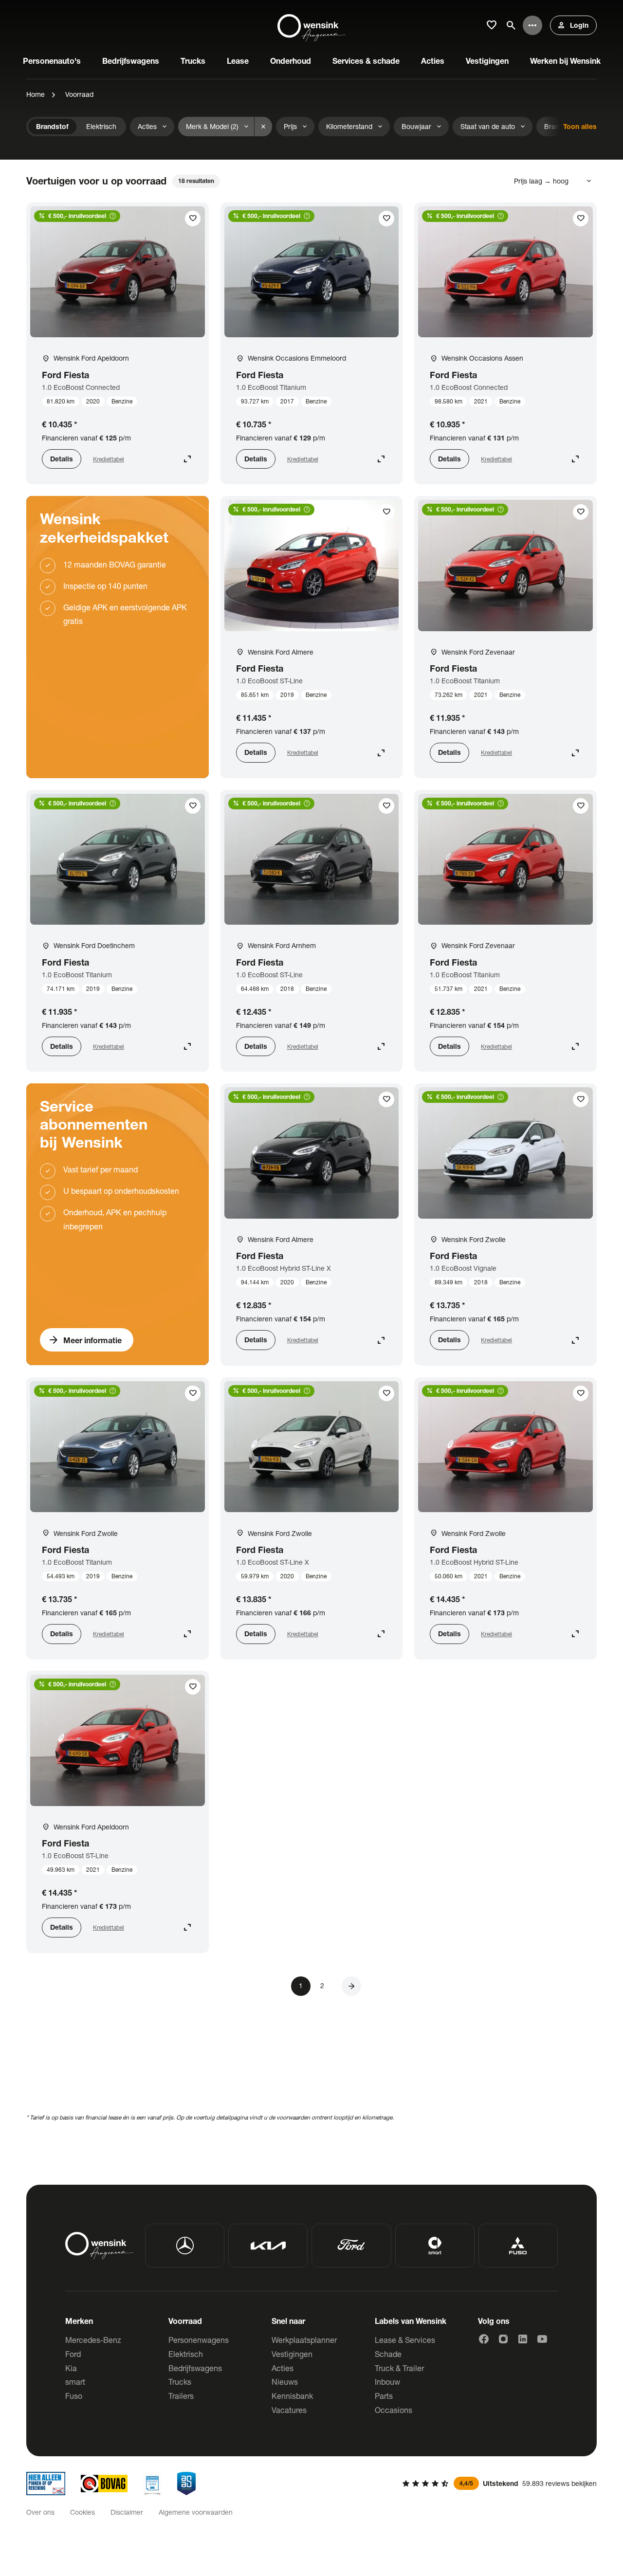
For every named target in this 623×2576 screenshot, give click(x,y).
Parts (384, 2396)
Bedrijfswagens (195, 2368)
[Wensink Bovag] (104, 2484)
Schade (388, 2354)
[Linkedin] (523, 2339)
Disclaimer (127, 2512)
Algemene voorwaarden (196, 2512)
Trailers (181, 2396)
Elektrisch (186, 2354)
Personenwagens (199, 2340)
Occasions (394, 2410)
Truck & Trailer (399, 2368)
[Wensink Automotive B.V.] (311, 25)
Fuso (74, 2396)
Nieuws (285, 2382)
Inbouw (387, 2382)
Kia (71, 2368)
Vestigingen (292, 2354)
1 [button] (301, 1985)
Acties (283, 2368)
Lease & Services (405, 2340)
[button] (351, 1986)
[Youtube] (542, 2339)
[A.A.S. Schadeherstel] (186, 2484)
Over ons (40, 2512)
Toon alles (580, 126)
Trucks (180, 2382)
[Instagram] (503, 2339)
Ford (73, 2354)
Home (36, 94)
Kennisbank (292, 2396)
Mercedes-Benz (93, 2340)
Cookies (82, 2512)
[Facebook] (484, 2339)
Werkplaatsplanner (304, 2340)
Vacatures (289, 2410)
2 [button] (322, 1985)
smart (75, 2382)
